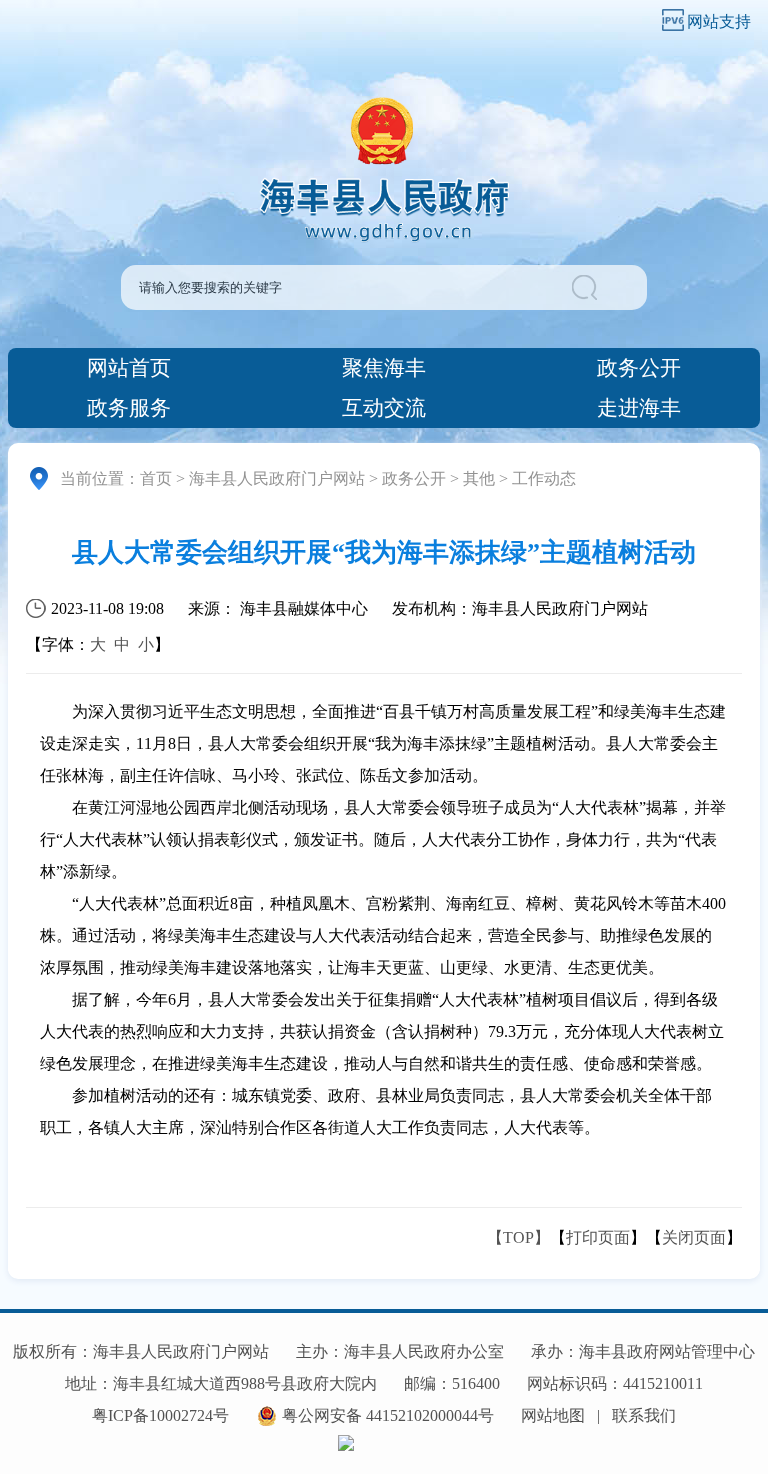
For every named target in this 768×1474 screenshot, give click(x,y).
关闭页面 (694, 1237)
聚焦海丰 (384, 367)
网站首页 (129, 367)
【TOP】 (518, 1237)
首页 (156, 478)
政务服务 (129, 407)
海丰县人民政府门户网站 (277, 478)
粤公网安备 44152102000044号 (388, 1415)
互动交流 (384, 407)
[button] (607, 287)
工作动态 (544, 478)
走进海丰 (639, 407)
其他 (479, 478)
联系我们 (644, 1415)
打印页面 (598, 1237)
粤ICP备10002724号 (160, 1415)
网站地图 (553, 1415)
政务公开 (639, 367)
